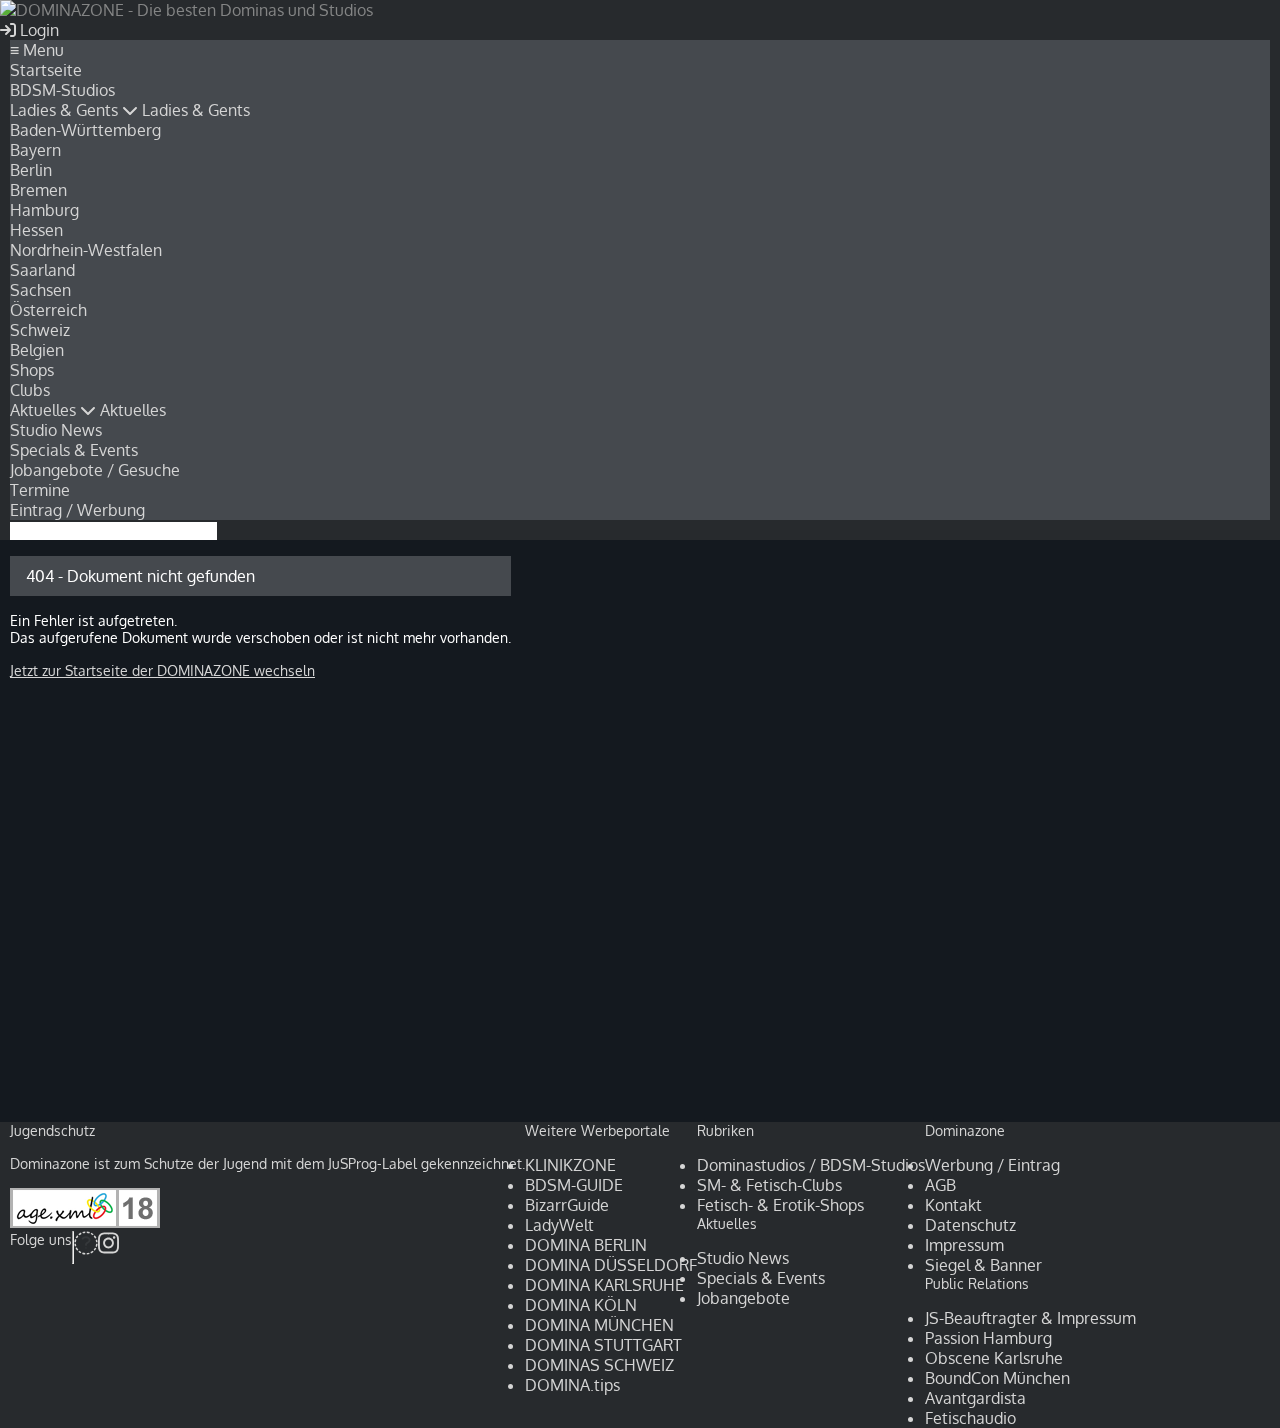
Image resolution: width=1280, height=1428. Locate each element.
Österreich (48, 310)
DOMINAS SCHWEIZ (599, 1365)
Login (37, 30)
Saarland (42, 270)
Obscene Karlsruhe (994, 1358)
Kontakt (953, 1205)
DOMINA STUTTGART (603, 1345)
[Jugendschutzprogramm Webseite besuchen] (85, 1222)
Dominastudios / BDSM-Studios (811, 1165)
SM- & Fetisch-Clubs (769, 1185)
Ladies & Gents (66, 110)
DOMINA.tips (572, 1385)
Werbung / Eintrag (992, 1165)
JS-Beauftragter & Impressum (1030, 1318)
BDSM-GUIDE (574, 1185)
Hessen (36, 230)
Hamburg (44, 210)
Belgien (37, 350)
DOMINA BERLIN (586, 1245)
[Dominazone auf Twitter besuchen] (86, 1247)
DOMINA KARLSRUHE (604, 1285)
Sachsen (40, 290)
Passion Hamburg (988, 1338)
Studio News (56, 430)
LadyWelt (559, 1225)
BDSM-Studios (62, 90)
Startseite (46, 70)
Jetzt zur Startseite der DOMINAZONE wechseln (162, 670)
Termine (40, 490)
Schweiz (40, 330)
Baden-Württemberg (85, 130)
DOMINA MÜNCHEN (599, 1325)
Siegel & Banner (983, 1265)
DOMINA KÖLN (581, 1305)
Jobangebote (743, 1298)
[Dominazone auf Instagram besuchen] (108, 1247)
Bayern (35, 150)
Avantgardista (975, 1398)
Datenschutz (970, 1225)
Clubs (30, 390)
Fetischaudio (970, 1418)
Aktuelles (45, 410)
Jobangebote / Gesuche (95, 470)
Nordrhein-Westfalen (86, 250)
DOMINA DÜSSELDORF (611, 1265)
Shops (32, 370)
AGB (940, 1185)
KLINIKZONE (570, 1165)
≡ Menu (37, 50)
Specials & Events (74, 450)
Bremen (38, 190)
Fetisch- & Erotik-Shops (780, 1205)
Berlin (31, 170)
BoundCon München (997, 1378)
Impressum (964, 1245)
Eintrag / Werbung (77, 510)
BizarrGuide (567, 1205)
